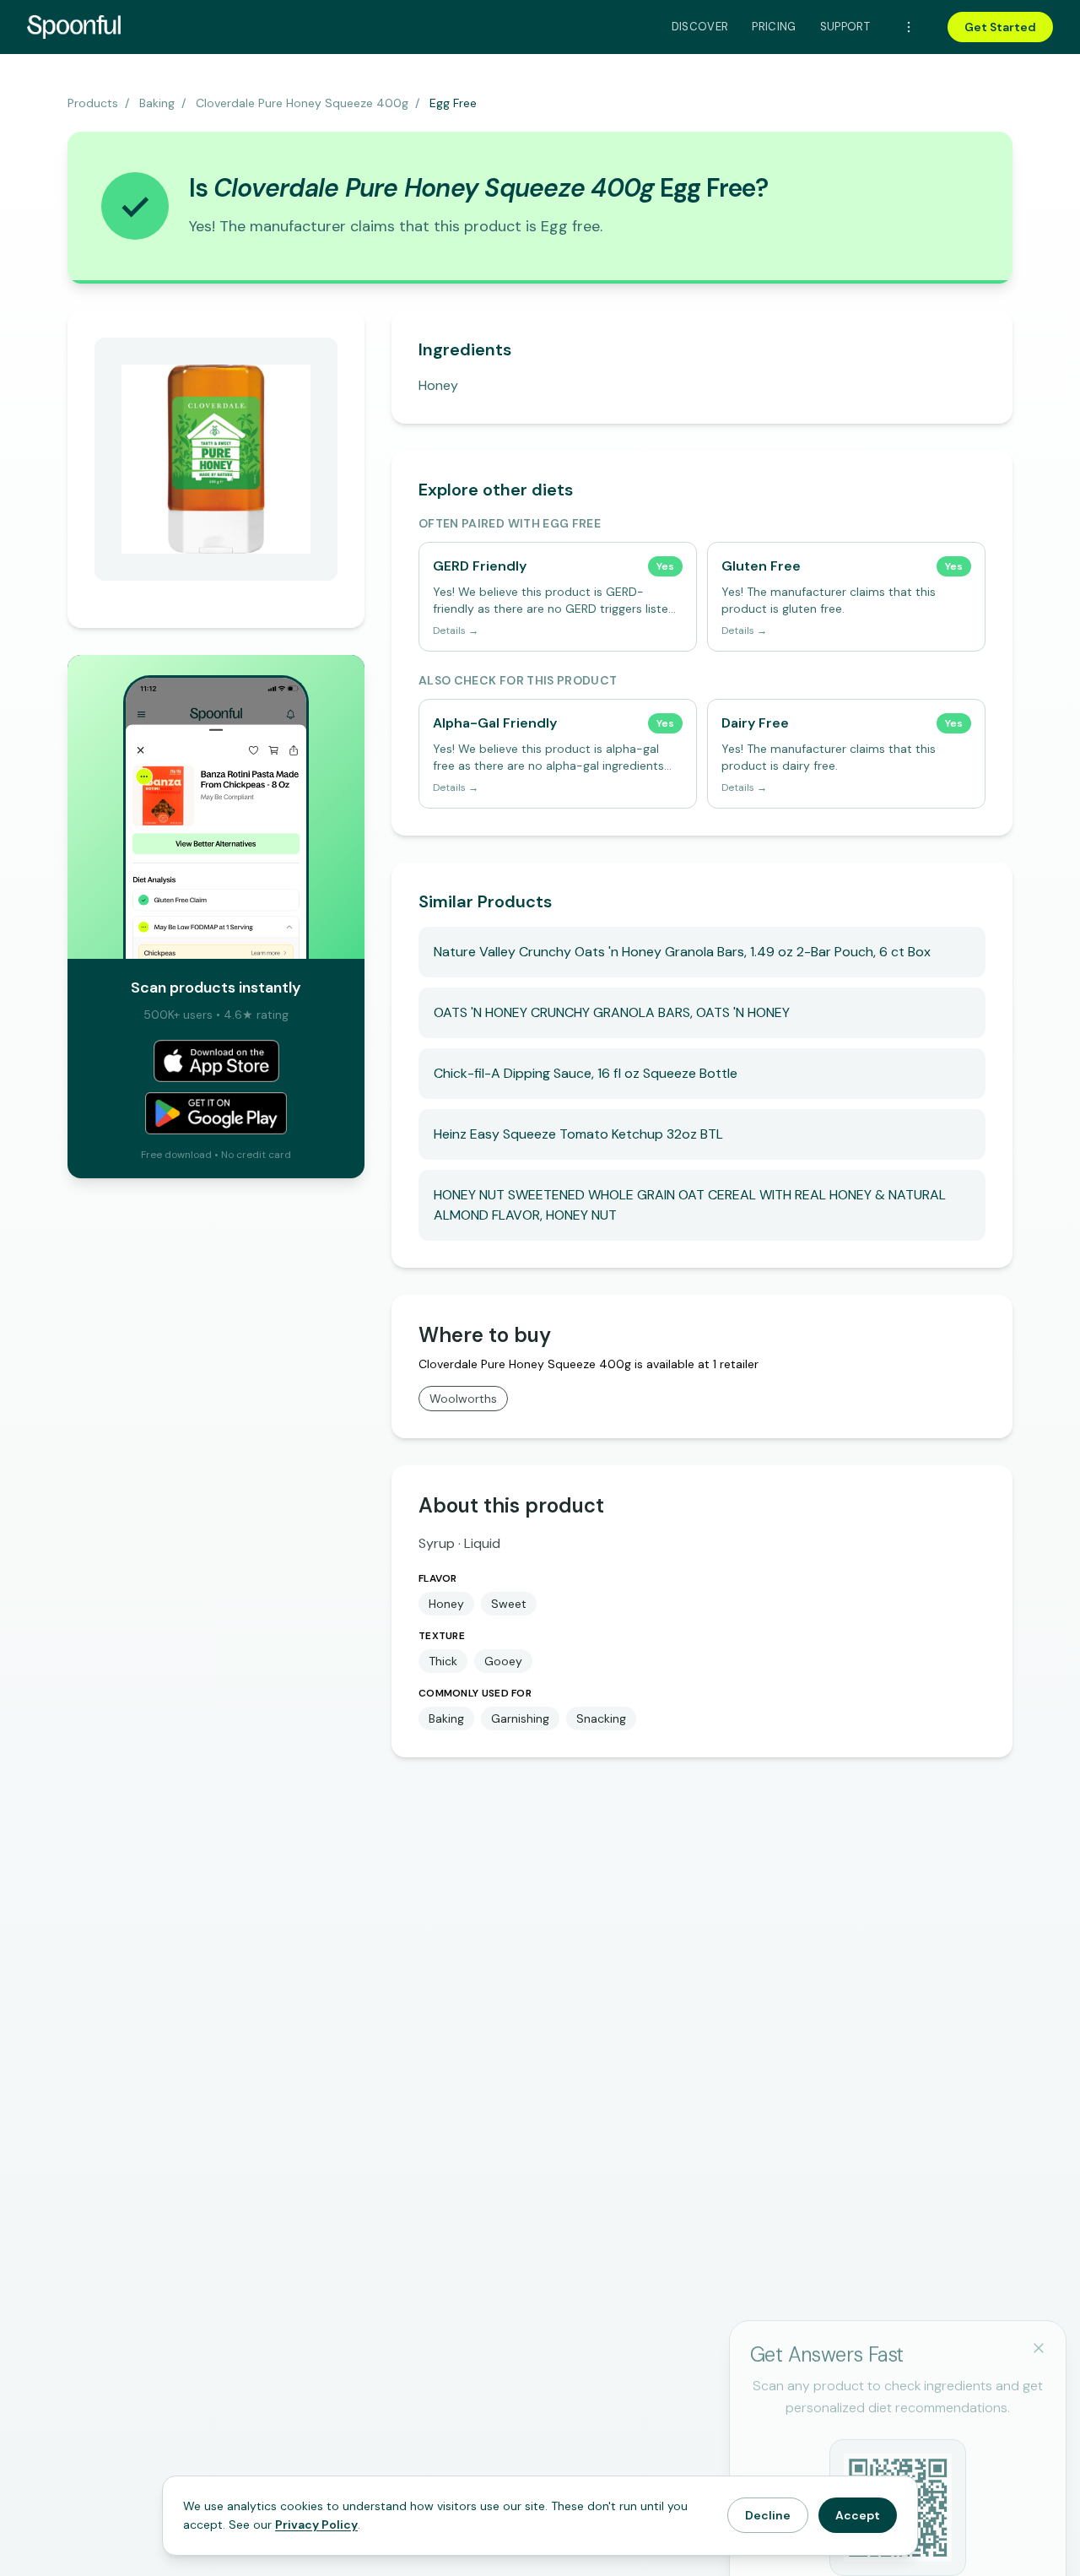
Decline (768, 2515)
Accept (858, 2515)
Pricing (774, 27)
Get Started (1000, 27)
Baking (157, 103)
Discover (700, 27)
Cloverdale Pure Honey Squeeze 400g (302, 103)
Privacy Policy (316, 2525)
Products (93, 103)
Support (845, 27)
